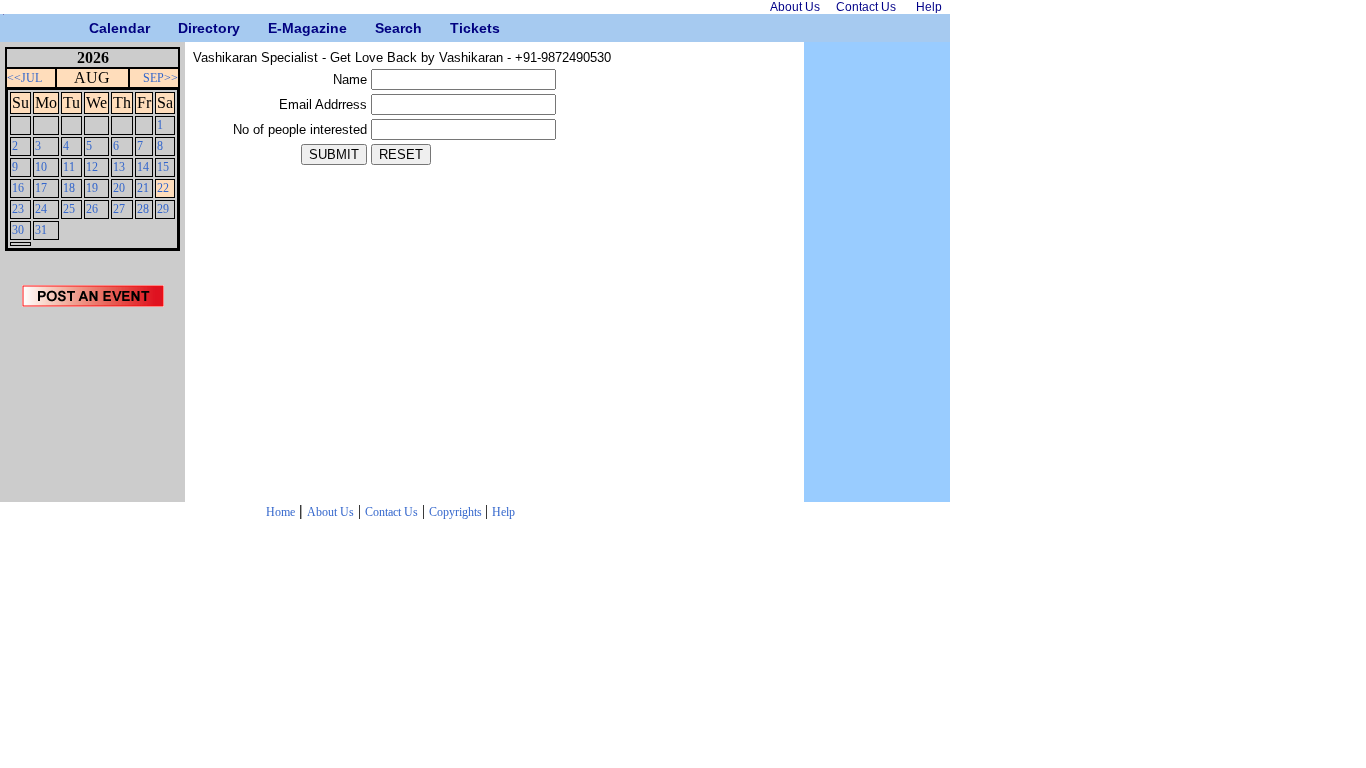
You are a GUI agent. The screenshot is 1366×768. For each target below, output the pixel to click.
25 (69, 209)
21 (143, 188)
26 (92, 209)
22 (163, 188)
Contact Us (391, 512)
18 (69, 188)
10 (41, 167)
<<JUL (24, 78)
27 (119, 209)
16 (18, 188)
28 (143, 209)
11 (69, 167)
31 (41, 230)
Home (280, 512)
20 (119, 188)
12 (92, 167)
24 (41, 209)
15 (163, 167)
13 (119, 167)
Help (503, 512)
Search (382, 28)
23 (18, 209)
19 (92, 188)
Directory (185, 28)
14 (143, 167)
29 (163, 209)
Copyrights (457, 512)
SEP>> (160, 78)
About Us (330, 512)
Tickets (457, 28)
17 (41, 188)
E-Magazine (275, 28)
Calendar (96, 28)
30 (18, 230)
